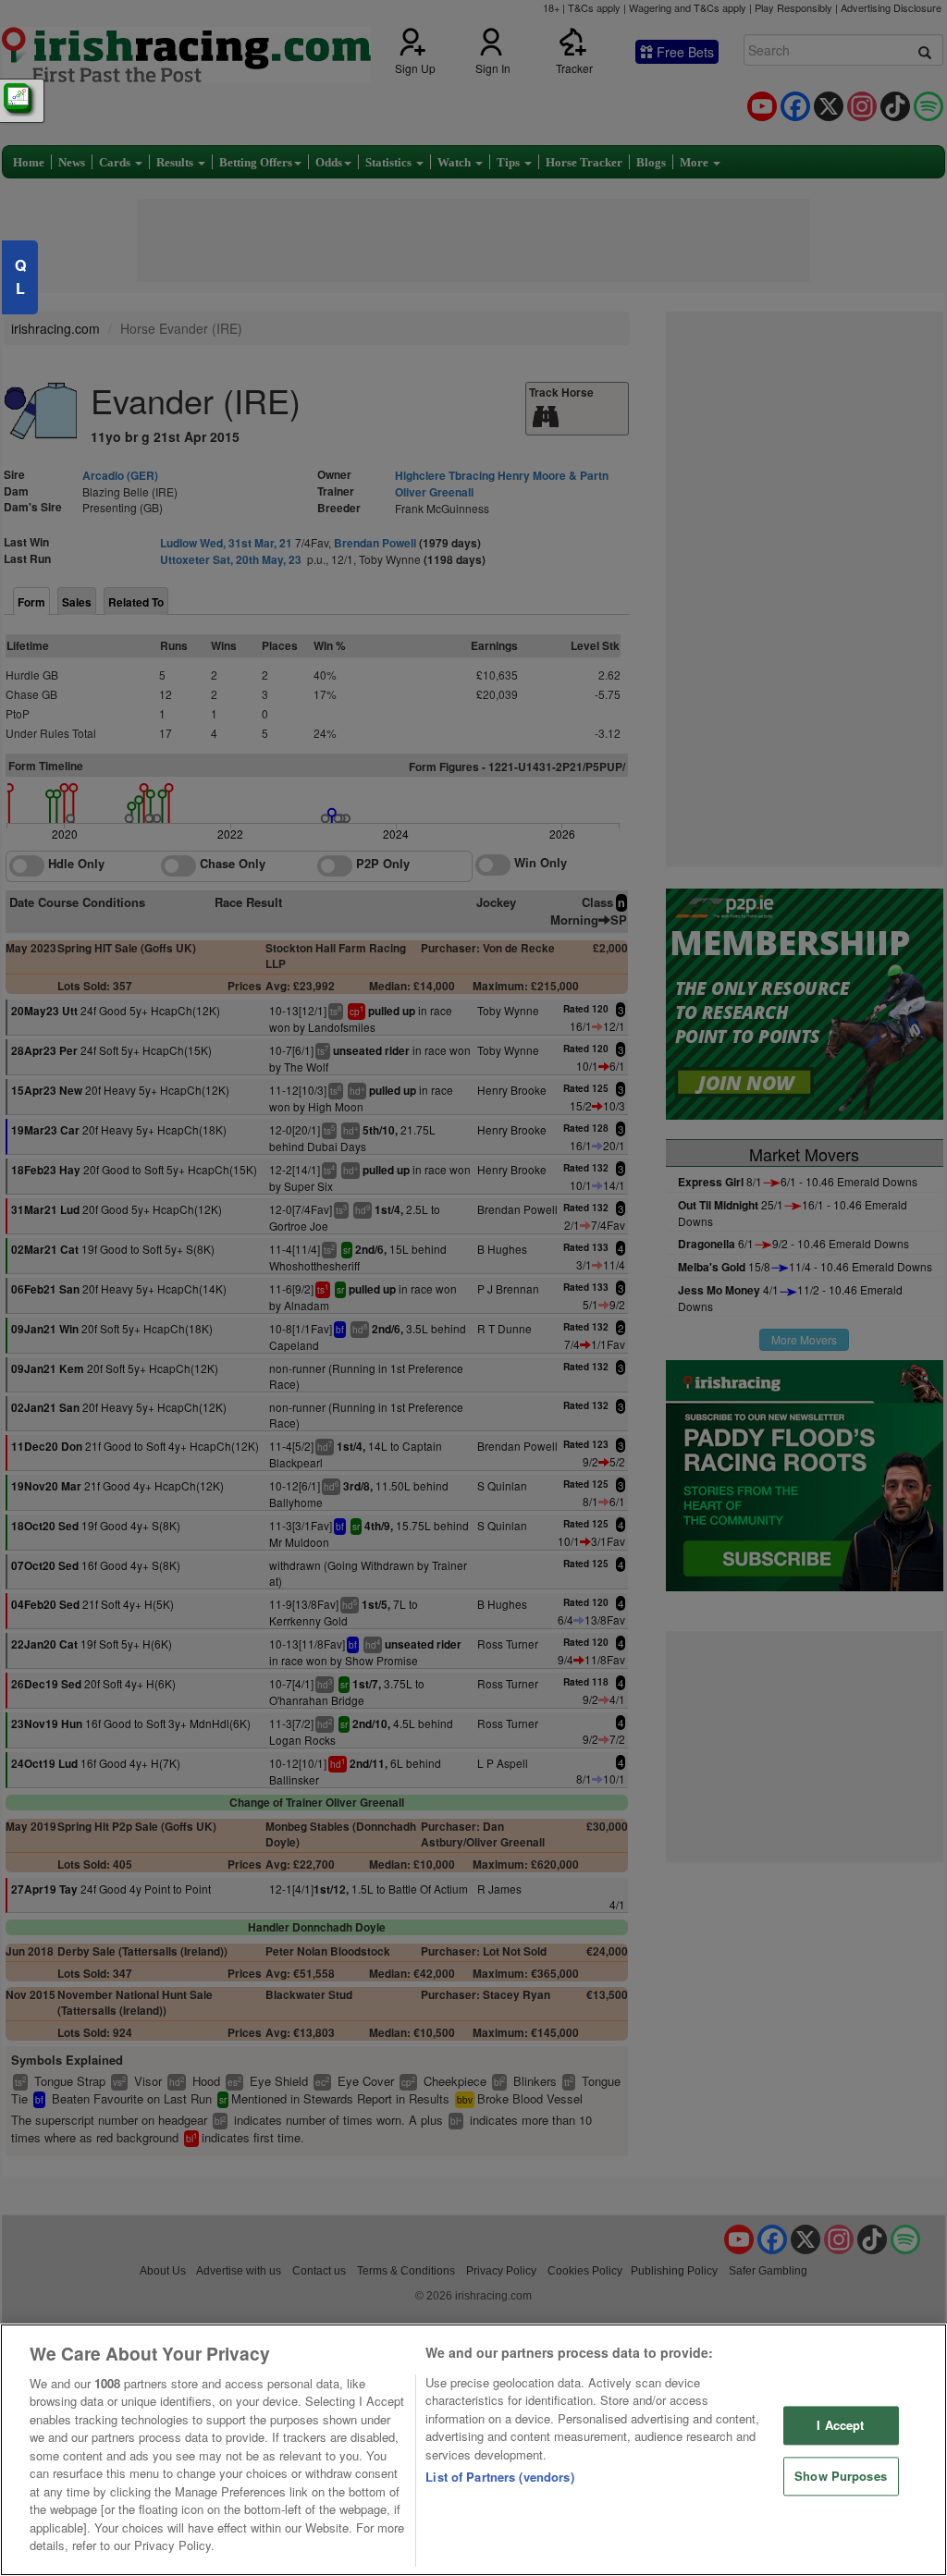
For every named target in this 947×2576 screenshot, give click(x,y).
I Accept (840, 2426)
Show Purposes (841, 2476)
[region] (473, 2450)
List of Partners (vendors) (499, 2477)
